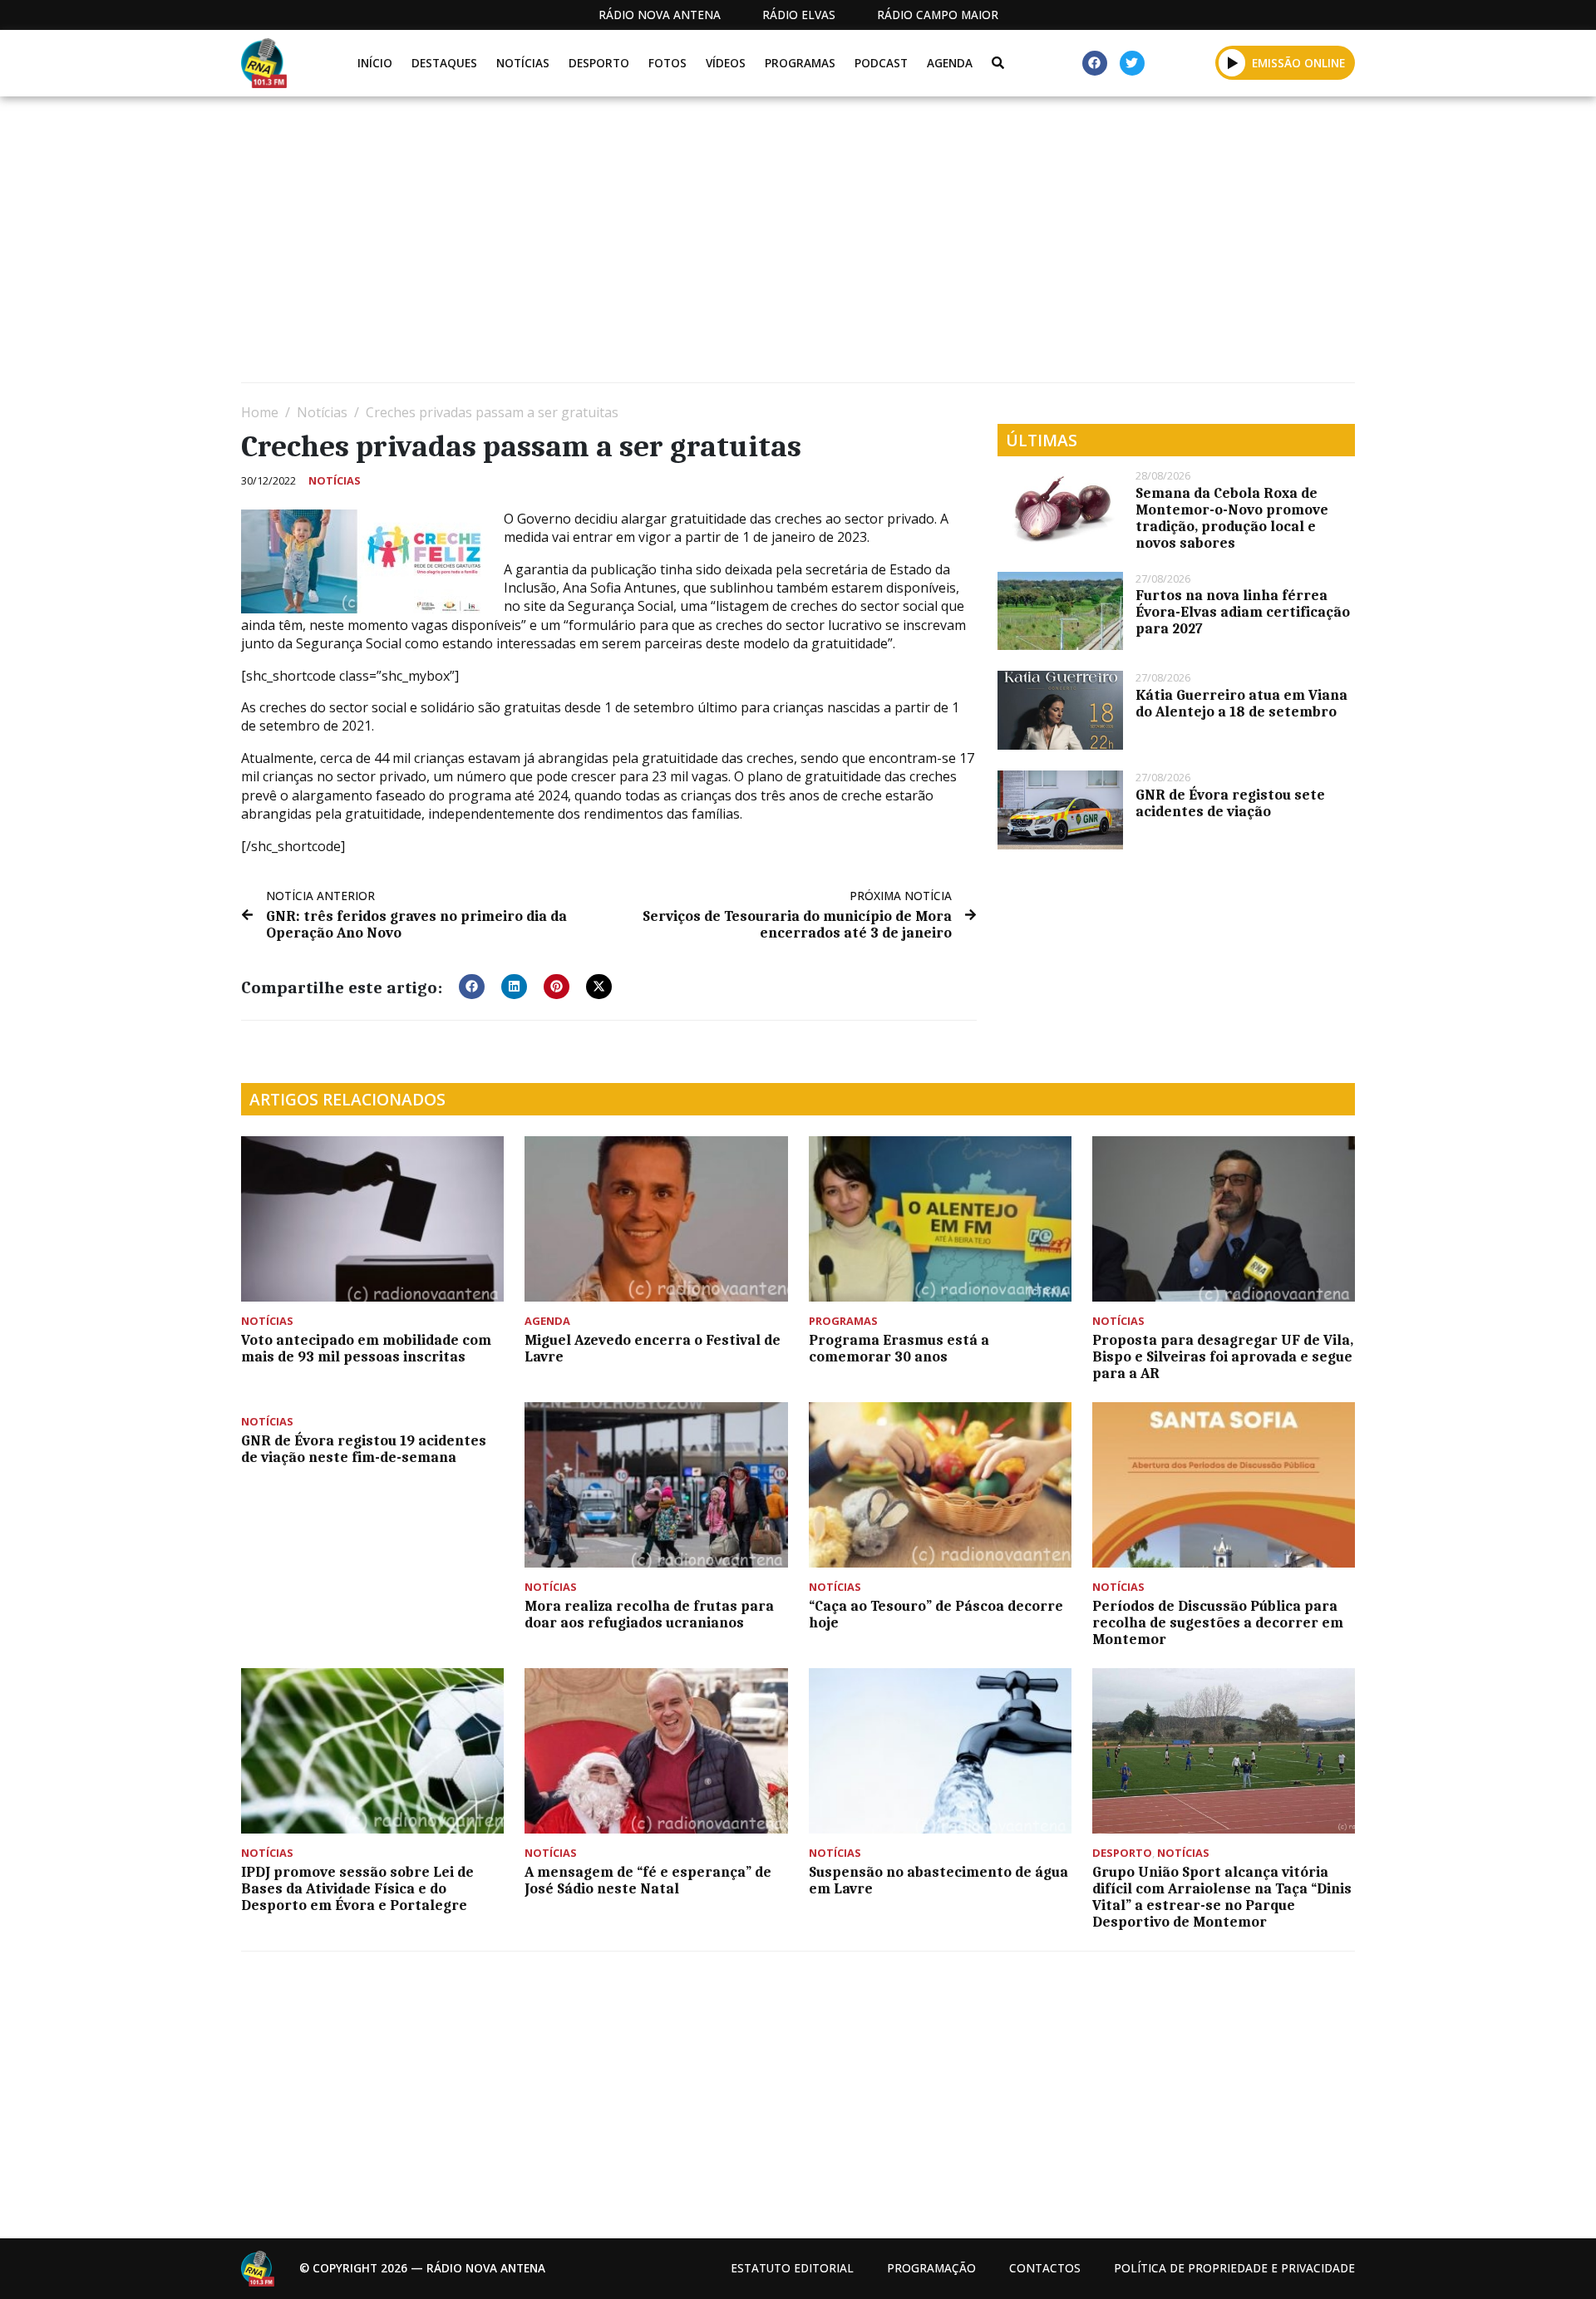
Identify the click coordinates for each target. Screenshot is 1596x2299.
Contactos (1045, 2268)
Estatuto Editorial (792, 2268)
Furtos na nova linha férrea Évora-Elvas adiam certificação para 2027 (1243, 612)
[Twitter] (1132, 63)
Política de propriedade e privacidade (1234, 2268)
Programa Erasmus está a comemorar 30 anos (899, 1348)
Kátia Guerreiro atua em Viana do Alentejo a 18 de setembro (1241, 703)
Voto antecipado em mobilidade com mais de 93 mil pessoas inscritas (366, 1348)
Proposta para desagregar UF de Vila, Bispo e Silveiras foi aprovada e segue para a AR (1223, 1356)
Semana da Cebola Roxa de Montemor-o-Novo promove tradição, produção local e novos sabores (1232, 518)
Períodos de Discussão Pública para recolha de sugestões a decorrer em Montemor (1218, 1622)
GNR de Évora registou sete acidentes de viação (1230, 803)
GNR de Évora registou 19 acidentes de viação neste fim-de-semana (364, 1449)
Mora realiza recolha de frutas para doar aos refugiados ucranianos (649, 1614)
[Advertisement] (740, 246)
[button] (1232, 62)
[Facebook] (1095, 63)
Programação (931, 2268)
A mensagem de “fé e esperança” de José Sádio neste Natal (648, 1880)
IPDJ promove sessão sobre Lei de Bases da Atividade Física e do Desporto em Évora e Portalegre (357, 1888)
